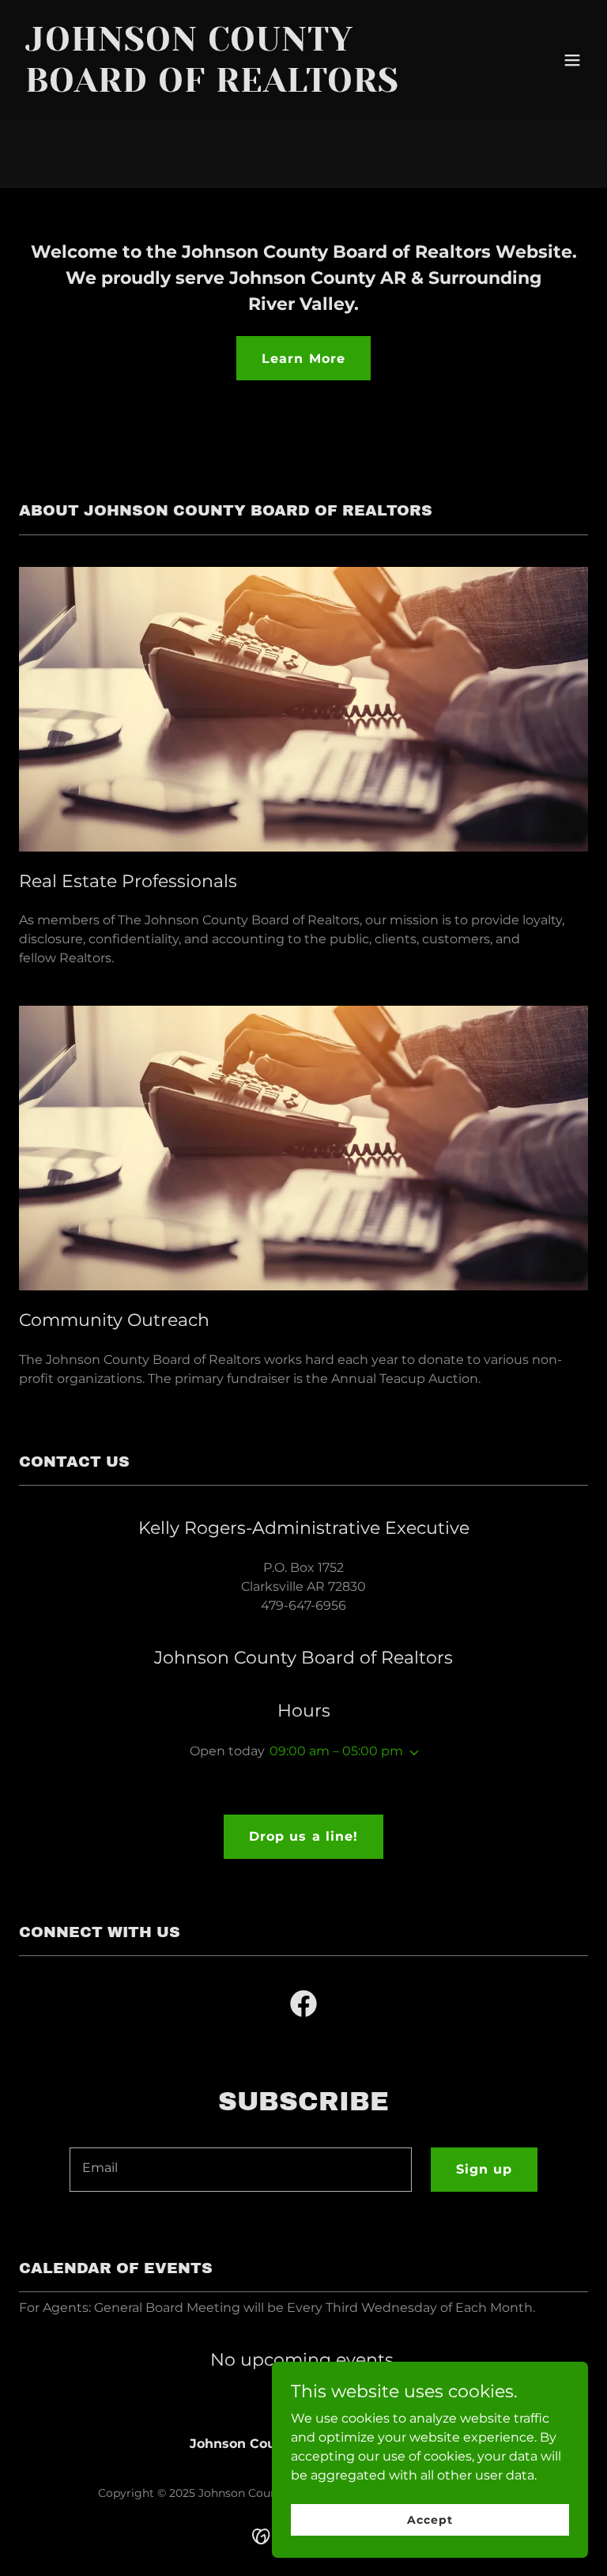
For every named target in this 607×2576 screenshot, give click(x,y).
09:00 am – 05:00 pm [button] (336, 1751)
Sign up (484, 2169)
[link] (218, 87)
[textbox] (241, 2170)
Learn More (303, 359)
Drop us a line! (303, 1836)
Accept (430, 2519)
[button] (572, 60)
